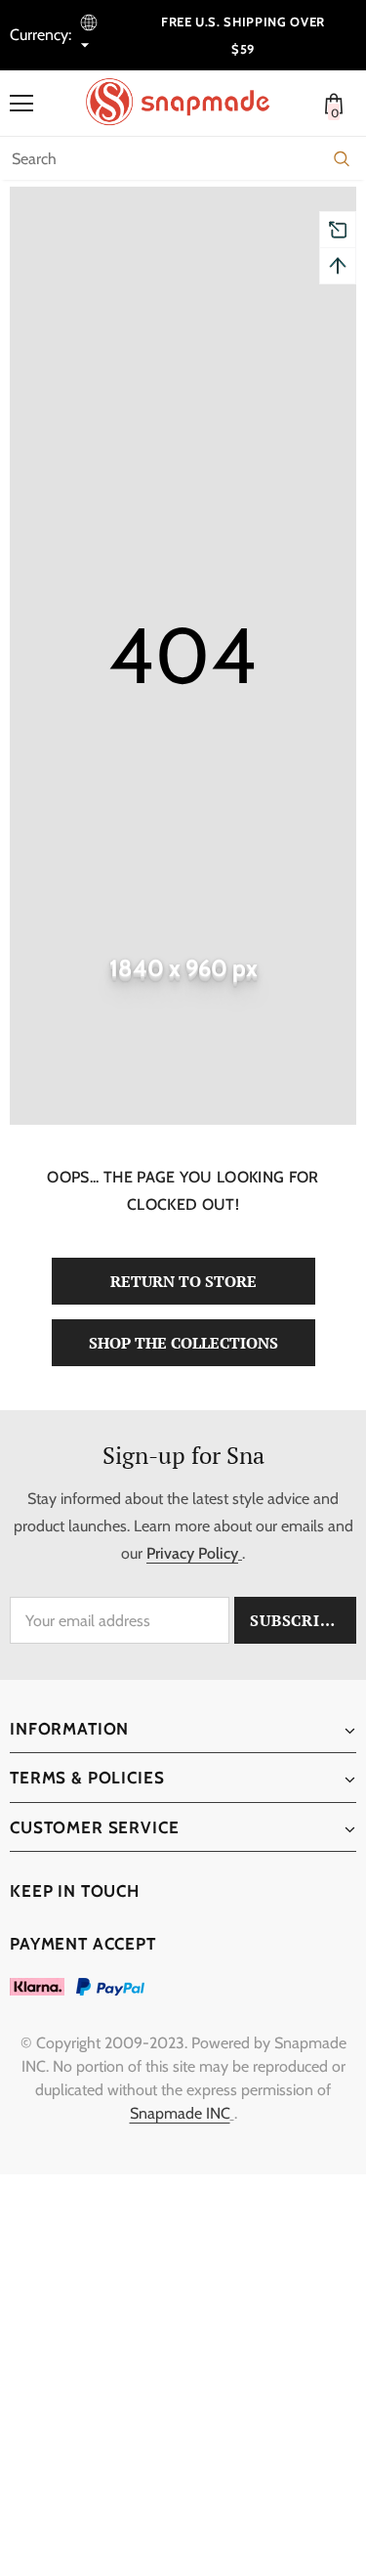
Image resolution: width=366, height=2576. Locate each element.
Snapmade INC (180, 2113)
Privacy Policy (192, 1553)
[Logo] (188, 102)
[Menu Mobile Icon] (21, 104)
